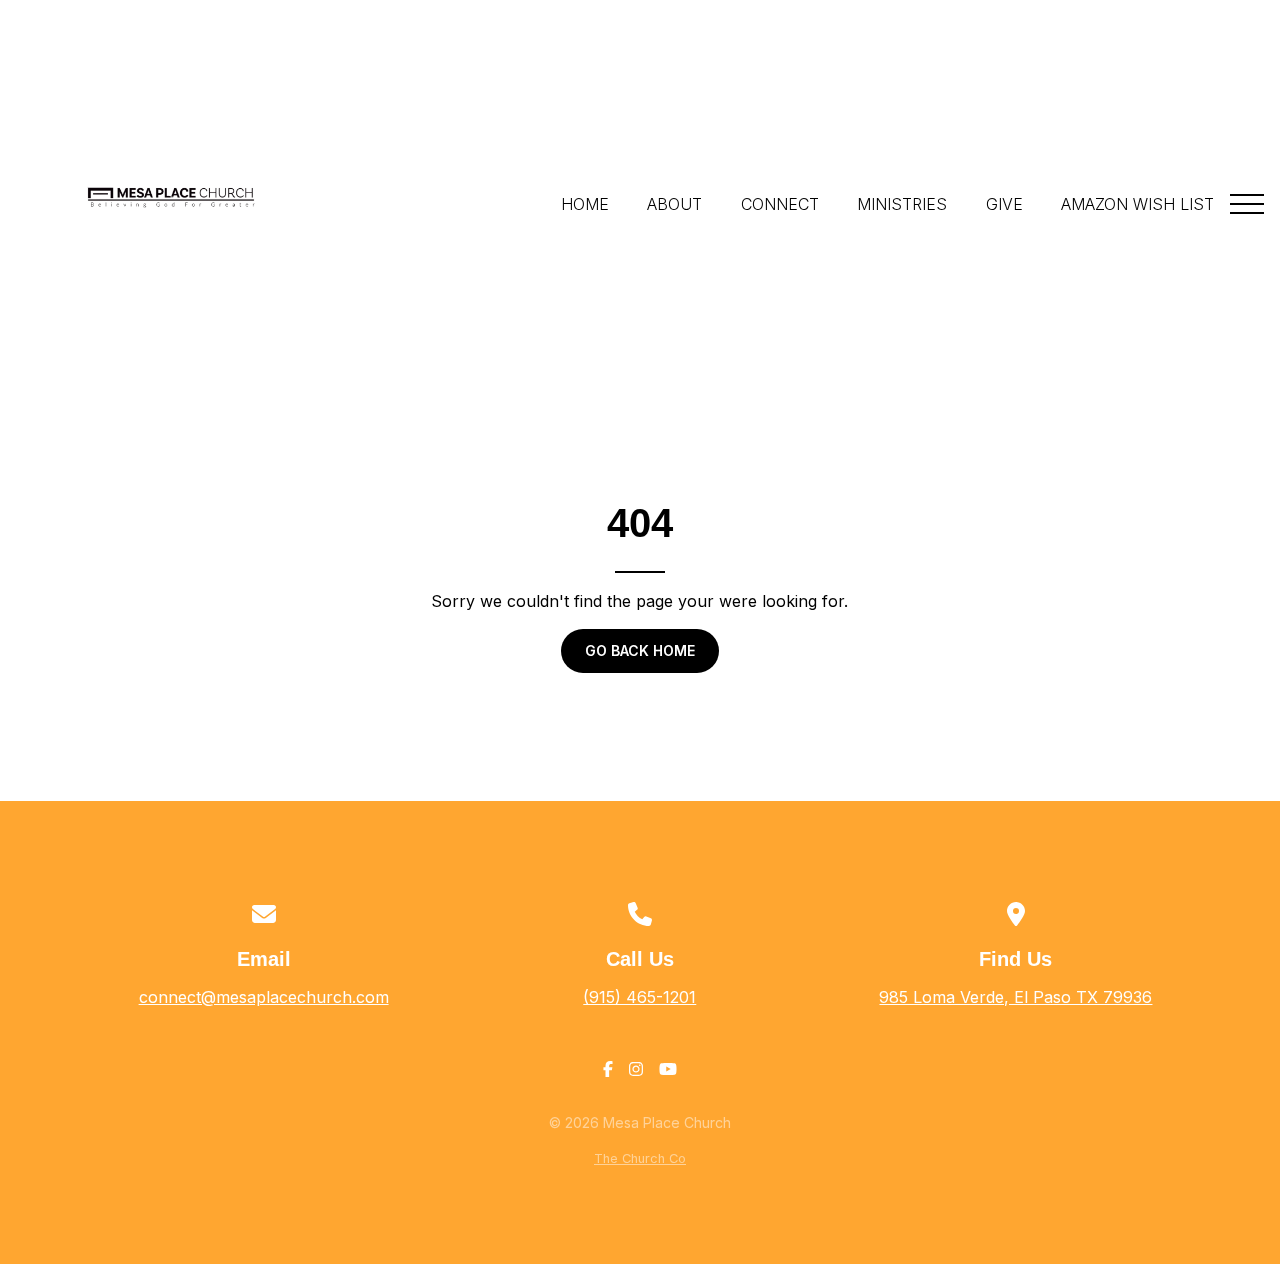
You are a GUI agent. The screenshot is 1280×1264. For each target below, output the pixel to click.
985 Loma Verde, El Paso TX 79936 (1015, 997)
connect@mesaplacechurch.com (264, 997)
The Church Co (640, 1158)
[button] (1247, 204)
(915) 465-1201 (639, 997)
